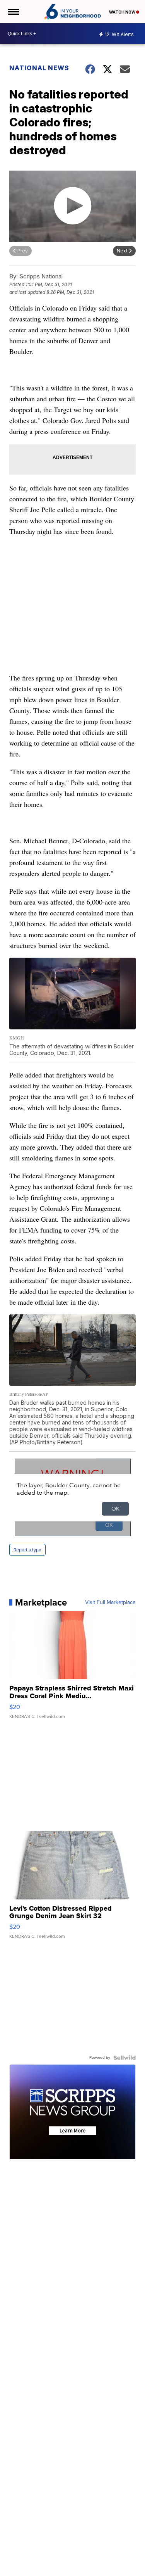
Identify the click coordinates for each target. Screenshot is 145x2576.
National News (39, 68)
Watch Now (123, 12)
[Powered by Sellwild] (125, 2058)
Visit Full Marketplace (110, 1602)
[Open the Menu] (13, 12)
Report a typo (27, 1550)
